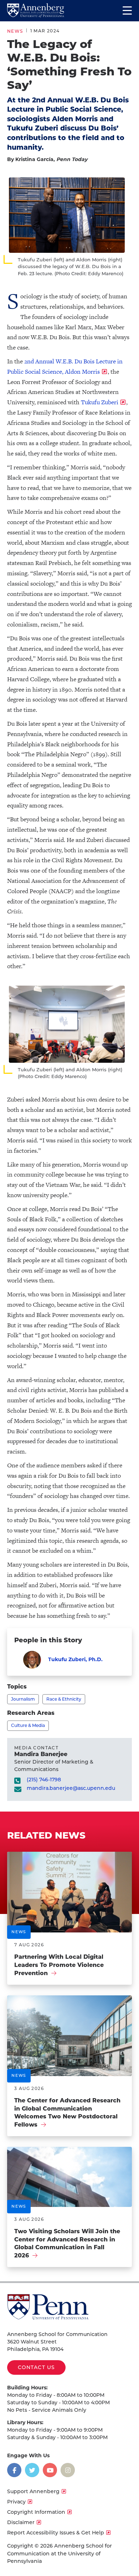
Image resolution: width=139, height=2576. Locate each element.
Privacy (16, 2502)
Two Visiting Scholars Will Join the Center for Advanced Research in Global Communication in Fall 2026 (67, 2243)
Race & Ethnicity (64, 1699)
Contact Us (36, 2367)
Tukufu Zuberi (100, 402)
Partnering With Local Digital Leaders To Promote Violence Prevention (59, 1965)
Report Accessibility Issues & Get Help (56, 2533)
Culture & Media (28, 1725)
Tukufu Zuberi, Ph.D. (75, 1659)
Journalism (23, 1699)
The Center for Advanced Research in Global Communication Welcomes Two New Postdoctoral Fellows (67, 2113)
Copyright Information (36, 2512)
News (15, 31)
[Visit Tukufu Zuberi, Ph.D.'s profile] (32, 1660)
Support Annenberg (33, 2491)
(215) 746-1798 (44, 1780)
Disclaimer (21, 2522)
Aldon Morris (82, 372)
